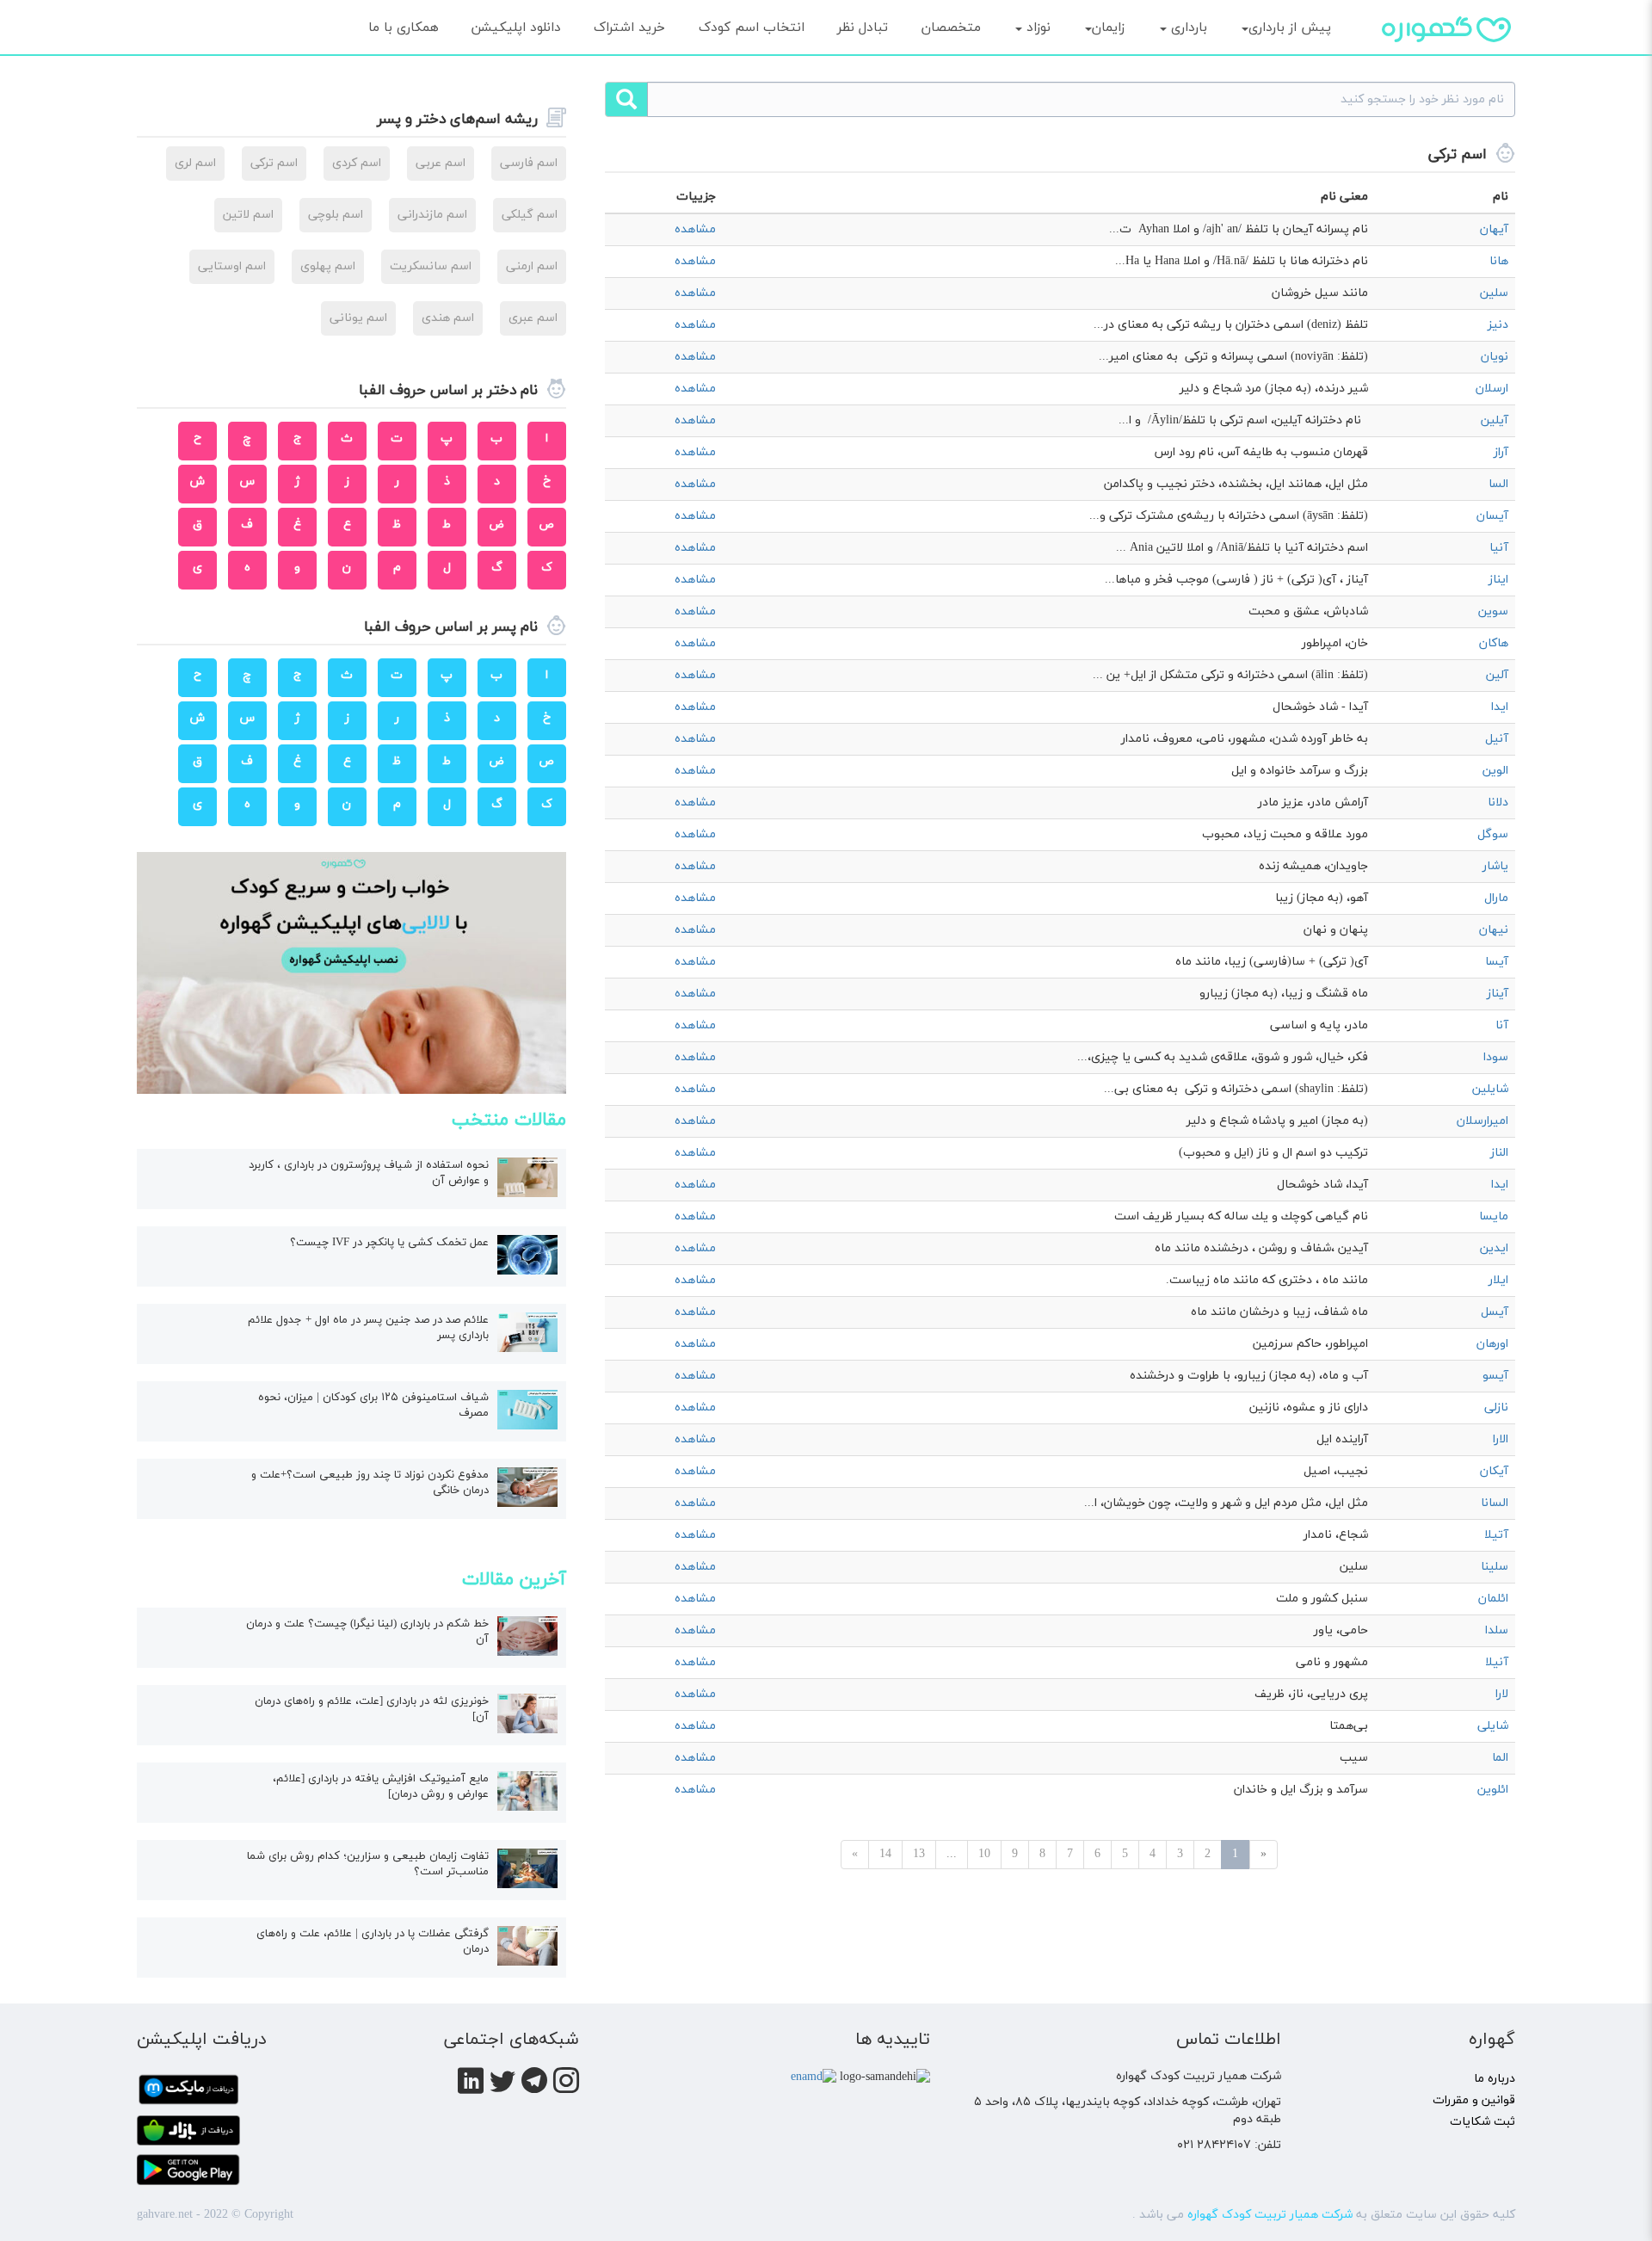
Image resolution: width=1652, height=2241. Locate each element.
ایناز (1498, 580)
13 (919, 1854)
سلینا (1495, 1567)
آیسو (1495, 1376)
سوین (1493, 611)
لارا (1502, 1694)
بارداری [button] (1187, 28)
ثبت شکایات (1482, 2122)
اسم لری (195, 163)
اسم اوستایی (232, 266)
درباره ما (1495, 2079)
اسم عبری (533, 318)
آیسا (1497, 962)
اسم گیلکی (530, 215)
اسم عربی (441, 163)
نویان (1495, 357)
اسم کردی (357, 163)
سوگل (1493, 834)
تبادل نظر (863, 28)
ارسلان (1492, 389)
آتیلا (1496, 1535)
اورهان (1492, 1344)
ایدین (1494, 1248)
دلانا (1498, 803)
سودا (1496, 1057)
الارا (1501, 1439)
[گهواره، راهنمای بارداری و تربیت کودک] (1446, 59)
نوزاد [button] (1036, 28)
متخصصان (951, 28)
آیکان (1494, 1471)
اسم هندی (448, 318)
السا (1498, 484)
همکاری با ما (404, 28)
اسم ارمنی (532, 266)
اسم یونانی (358, 318)
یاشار (1495, 866)
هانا (1499, 261)
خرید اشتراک (629, 28)
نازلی (1496, 1408)
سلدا (1497, 1630)
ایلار (1498, 1280)
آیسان (1492, 516)
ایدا (1500, 707)
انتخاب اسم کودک (752, 28)
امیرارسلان (1482, 1121)
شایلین (1490, 1089)
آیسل (1495, 1312)
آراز (1501, 452)
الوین (1495, 771)
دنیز (1498, 325)
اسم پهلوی (328, 266)
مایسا (1494, 1216)
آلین (1497, 675)
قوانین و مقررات (1474, 2100)
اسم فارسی (529, 163)
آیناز (1498, 994)
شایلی (1493, 1726)
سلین (1494, 293)
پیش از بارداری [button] (1290, 28)
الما (1500, 1758)
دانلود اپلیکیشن (516, 28)
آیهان (1494, 229)
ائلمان (1493, 1599)
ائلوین (1493, 1790)
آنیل (1497, 739)
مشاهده (695, 229)
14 (885, 1854)
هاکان (1494, 643)
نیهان (1494, 930)
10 (984, 1854)
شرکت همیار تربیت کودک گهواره (1270, 2215)
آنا (1502, 1025)
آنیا (1499, 548)
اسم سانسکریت (431, 266)
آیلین (1495, 420)
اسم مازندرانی (432, 215)
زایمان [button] (1108, 28)
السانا (1495, 1503)
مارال (1496, 898)
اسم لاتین (248, 215)
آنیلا (1497, 1662)
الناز (1499, 1153)
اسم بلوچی (336, 215)
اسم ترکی (274, 163)
